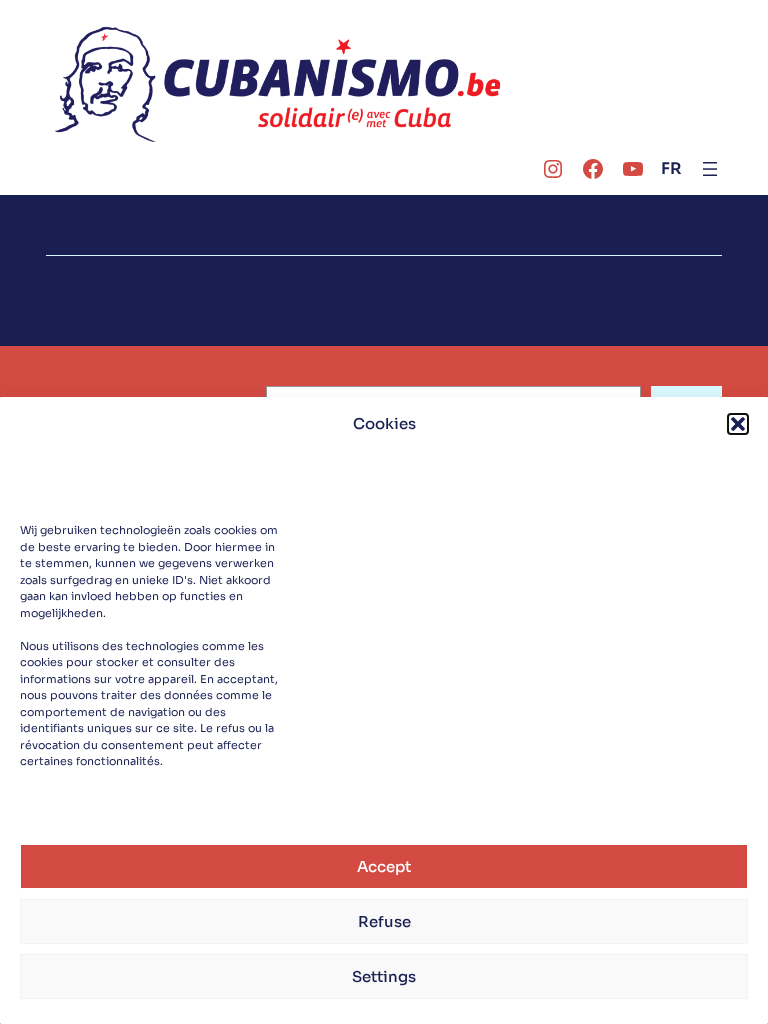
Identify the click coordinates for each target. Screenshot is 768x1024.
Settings (384, 976)
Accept (384, 866)
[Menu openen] (710, 169)
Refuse (384, 921)
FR (671, 168)
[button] (738, 424)
